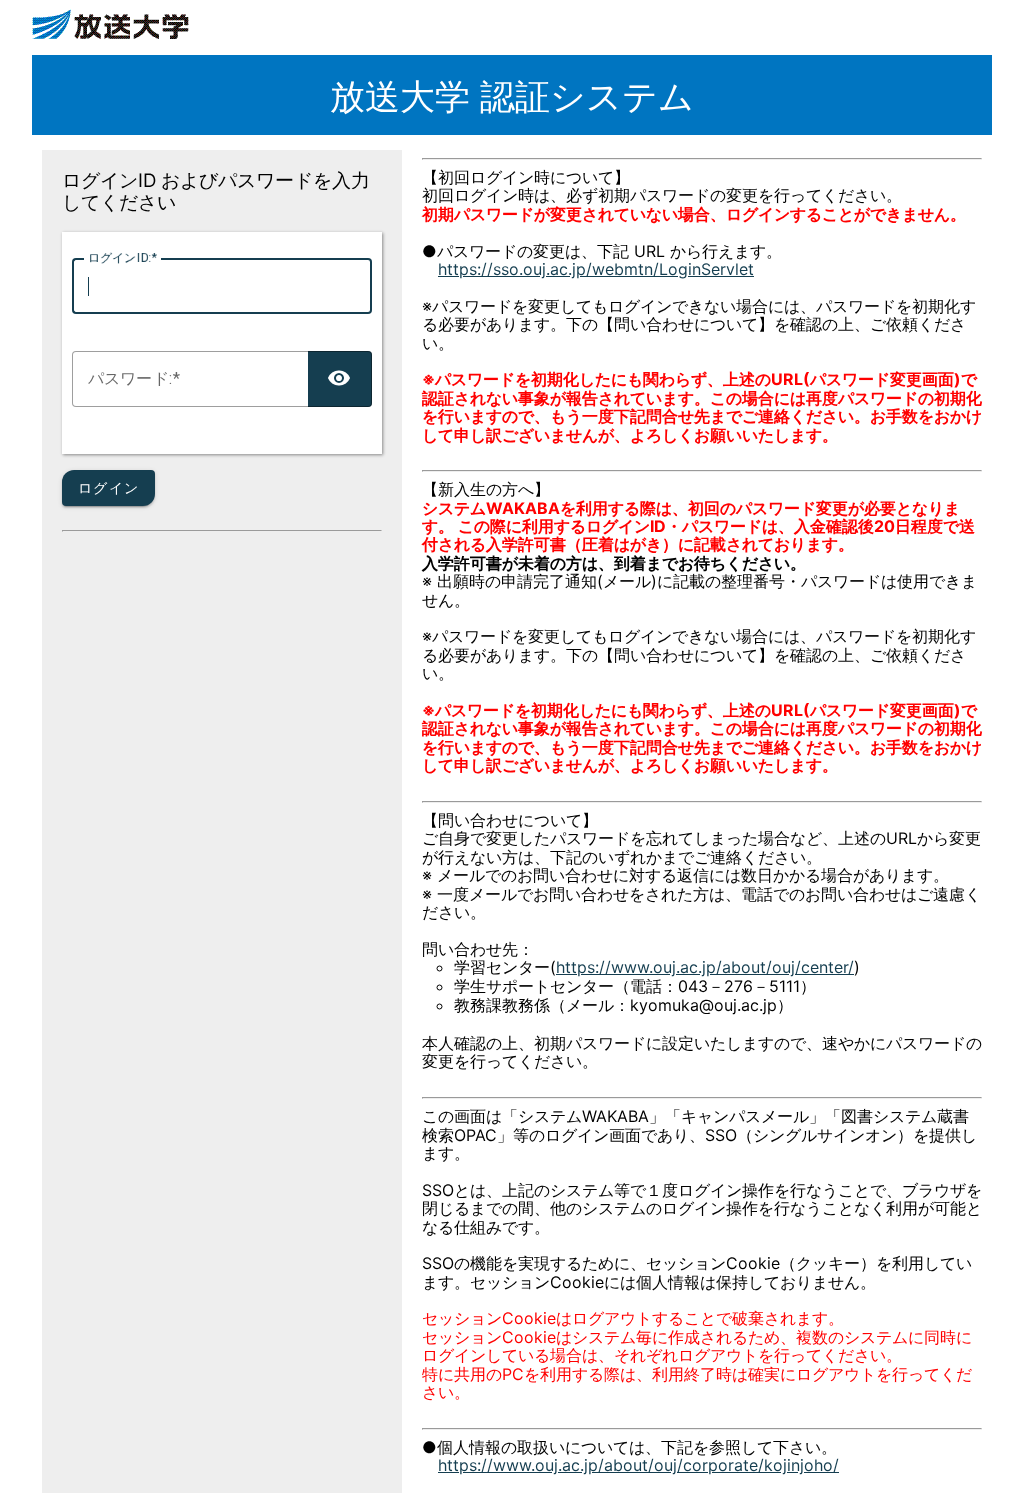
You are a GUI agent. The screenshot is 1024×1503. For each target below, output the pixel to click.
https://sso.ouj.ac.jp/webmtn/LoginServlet (596, 269)
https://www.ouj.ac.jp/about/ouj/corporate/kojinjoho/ (638, 1465)
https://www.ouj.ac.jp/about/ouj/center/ (705, 967)
